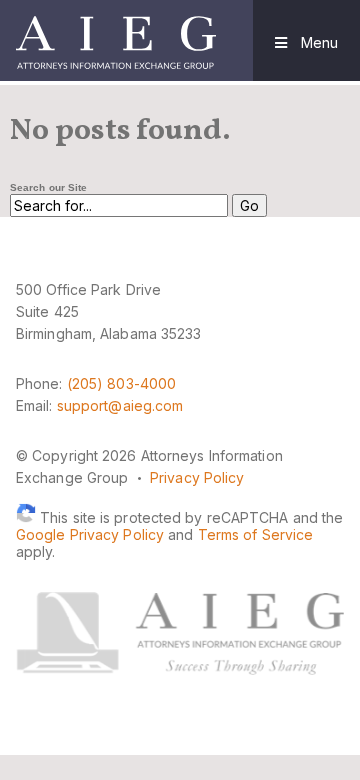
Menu (317, 42)
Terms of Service (256, 534)
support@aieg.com (120, 405)
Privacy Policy (197, 477)
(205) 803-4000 (121, 383)
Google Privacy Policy (90, 534)
